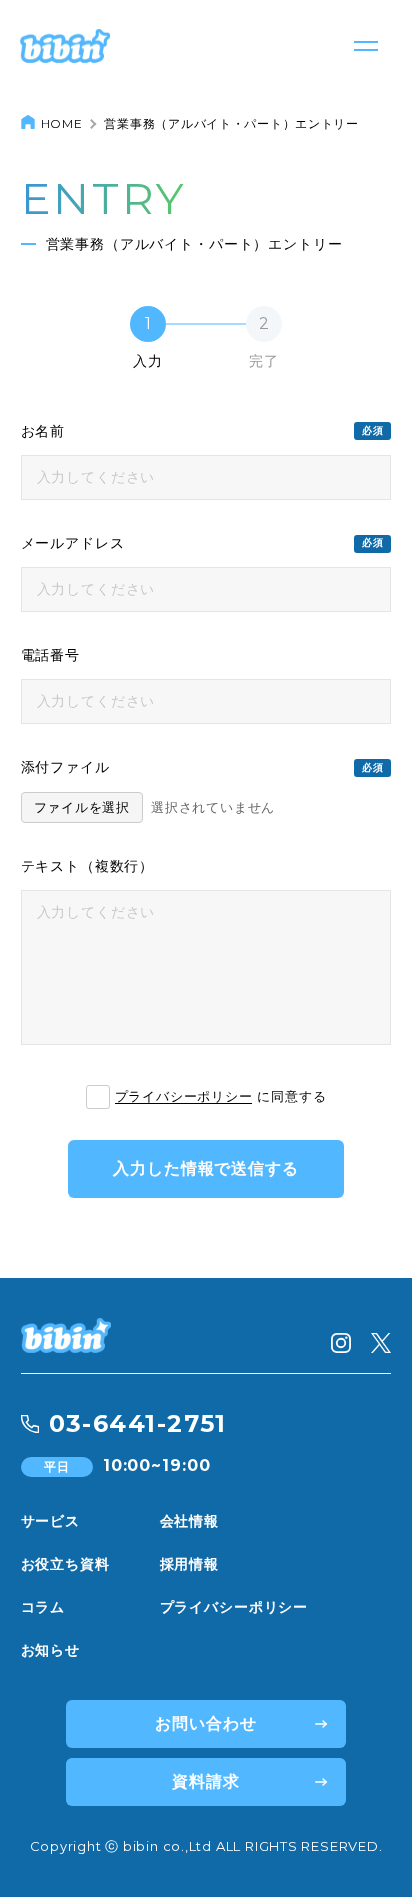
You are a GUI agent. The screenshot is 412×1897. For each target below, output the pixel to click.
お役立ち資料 (65, 1564)
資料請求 (206, 1781)
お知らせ (50, 1650)
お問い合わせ (206, 1723)
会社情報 (189, 1521)
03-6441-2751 (138, 1423)
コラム (43, 1607)
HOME (62, 123)
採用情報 (189, 1564)
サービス (50, 1521)
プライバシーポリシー (184, 1097)
